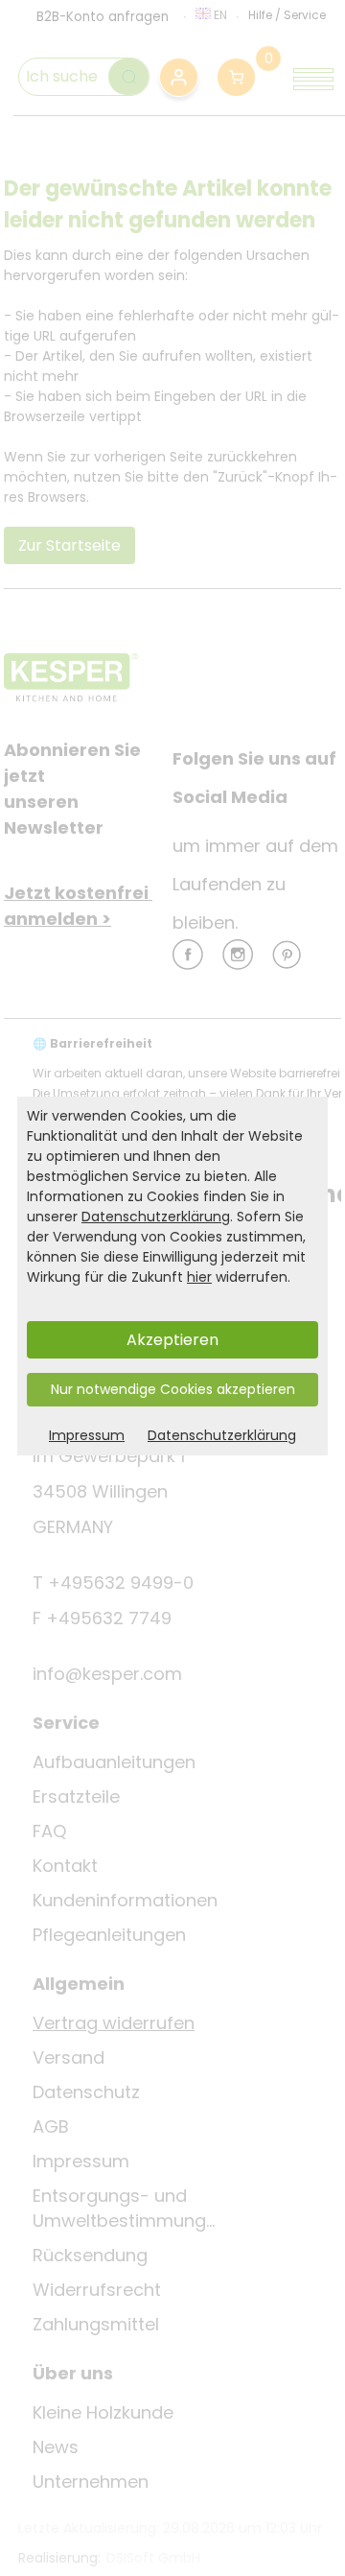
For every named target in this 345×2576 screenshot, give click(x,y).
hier (199, 1277)
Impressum (87, 1435)
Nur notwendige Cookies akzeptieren (173, 1389)
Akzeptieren (172, 1340)
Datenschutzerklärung (156, 1217)
